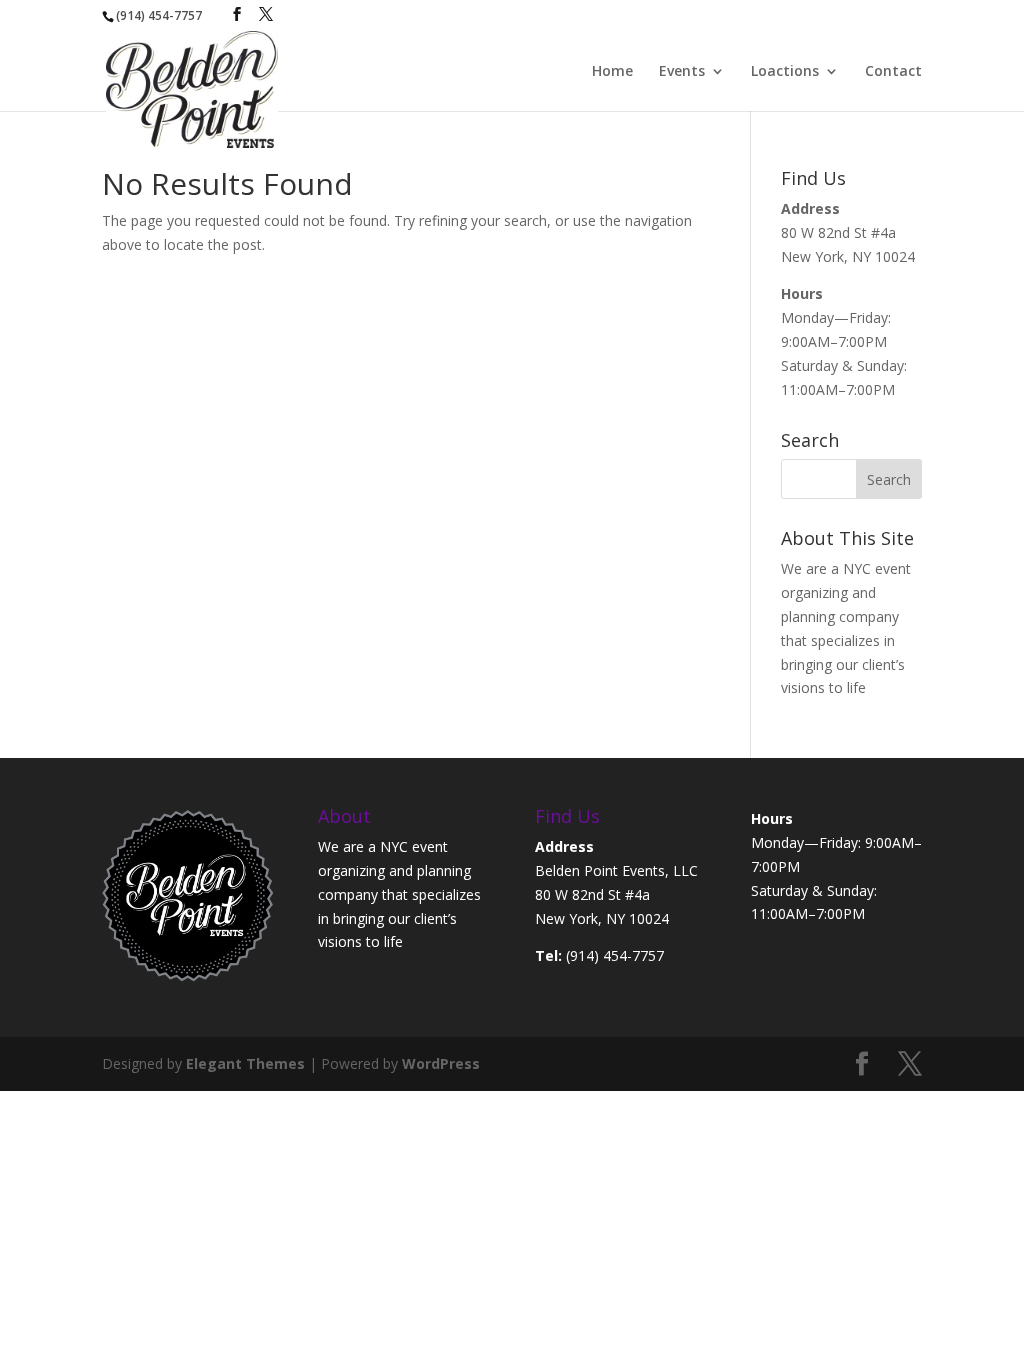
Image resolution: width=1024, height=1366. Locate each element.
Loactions (785, 72)
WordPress (441, 1063)
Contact (893, 72)
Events (682, 72)
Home (612, 72)
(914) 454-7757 (615, 955)
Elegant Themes (245, 1063)
